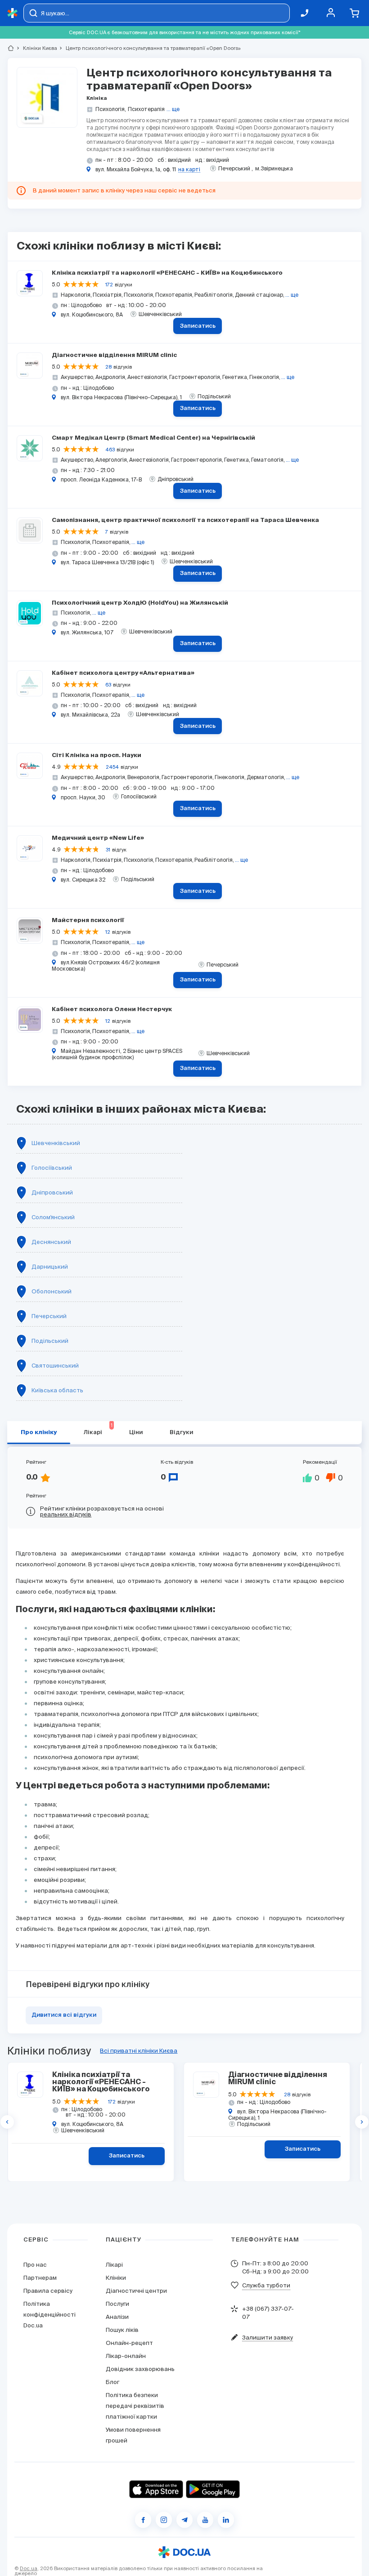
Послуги (117, 2304)
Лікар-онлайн (126, 2356)
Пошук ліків (122, 2330)
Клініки (116, 2278)
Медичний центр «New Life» (98, 838)
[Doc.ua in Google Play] (213, 2489)
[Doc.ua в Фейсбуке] (143, 2520)
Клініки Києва (36, 48)
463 (110, 450)
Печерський (49, 1316)
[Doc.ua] (13, 13)
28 (108, 367)
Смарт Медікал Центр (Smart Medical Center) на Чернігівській (153, 438)
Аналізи (117, 2317)
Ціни (136, 1433)
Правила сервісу (48, 2291)
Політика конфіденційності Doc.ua (49, 2315)
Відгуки (181, 1433)
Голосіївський (52, 1168)
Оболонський (52, 1291)
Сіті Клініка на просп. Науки (97, 755)
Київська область (57, 1390)
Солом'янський (53, 1217)
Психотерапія (146, 109)
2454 (112, 767)
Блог (112, 2382)
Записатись (198, 326)
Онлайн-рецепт (129, 2343)
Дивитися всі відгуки (64, 2015)
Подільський (50, 1341)
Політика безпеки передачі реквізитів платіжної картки (135, 2406)
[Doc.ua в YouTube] (205, 2520)
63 (108, 685)
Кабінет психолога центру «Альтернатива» (123, 673)
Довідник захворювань (140, 2369)
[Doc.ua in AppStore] (156, 2489)
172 (109, 285)
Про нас (35, 2265)
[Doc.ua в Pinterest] (226, 2520)
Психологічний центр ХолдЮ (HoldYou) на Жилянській (140, 603)
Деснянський (51, 1242)
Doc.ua (29, 2568)
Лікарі (98, 1429)
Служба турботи (266, 2285)
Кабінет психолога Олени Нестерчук (112, 1009)
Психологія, (111, 109)
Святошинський (55, 1366)
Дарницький (50, 1267)
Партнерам (40, 2278)
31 (108, 850)
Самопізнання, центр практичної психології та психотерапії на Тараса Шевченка (185, 520)
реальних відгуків (66, 1514)
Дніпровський (52, 1192)
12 (108, 932)
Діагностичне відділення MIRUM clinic (114, 355)
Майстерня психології (88, 920)
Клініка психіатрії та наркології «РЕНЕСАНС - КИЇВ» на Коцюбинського (167, 273)
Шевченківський (56, 1143)
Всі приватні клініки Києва (139, 2051)
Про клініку (39, 1433)
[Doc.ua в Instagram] (164, 2520)
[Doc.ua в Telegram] (184, 2520)
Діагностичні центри (136, 2291)
